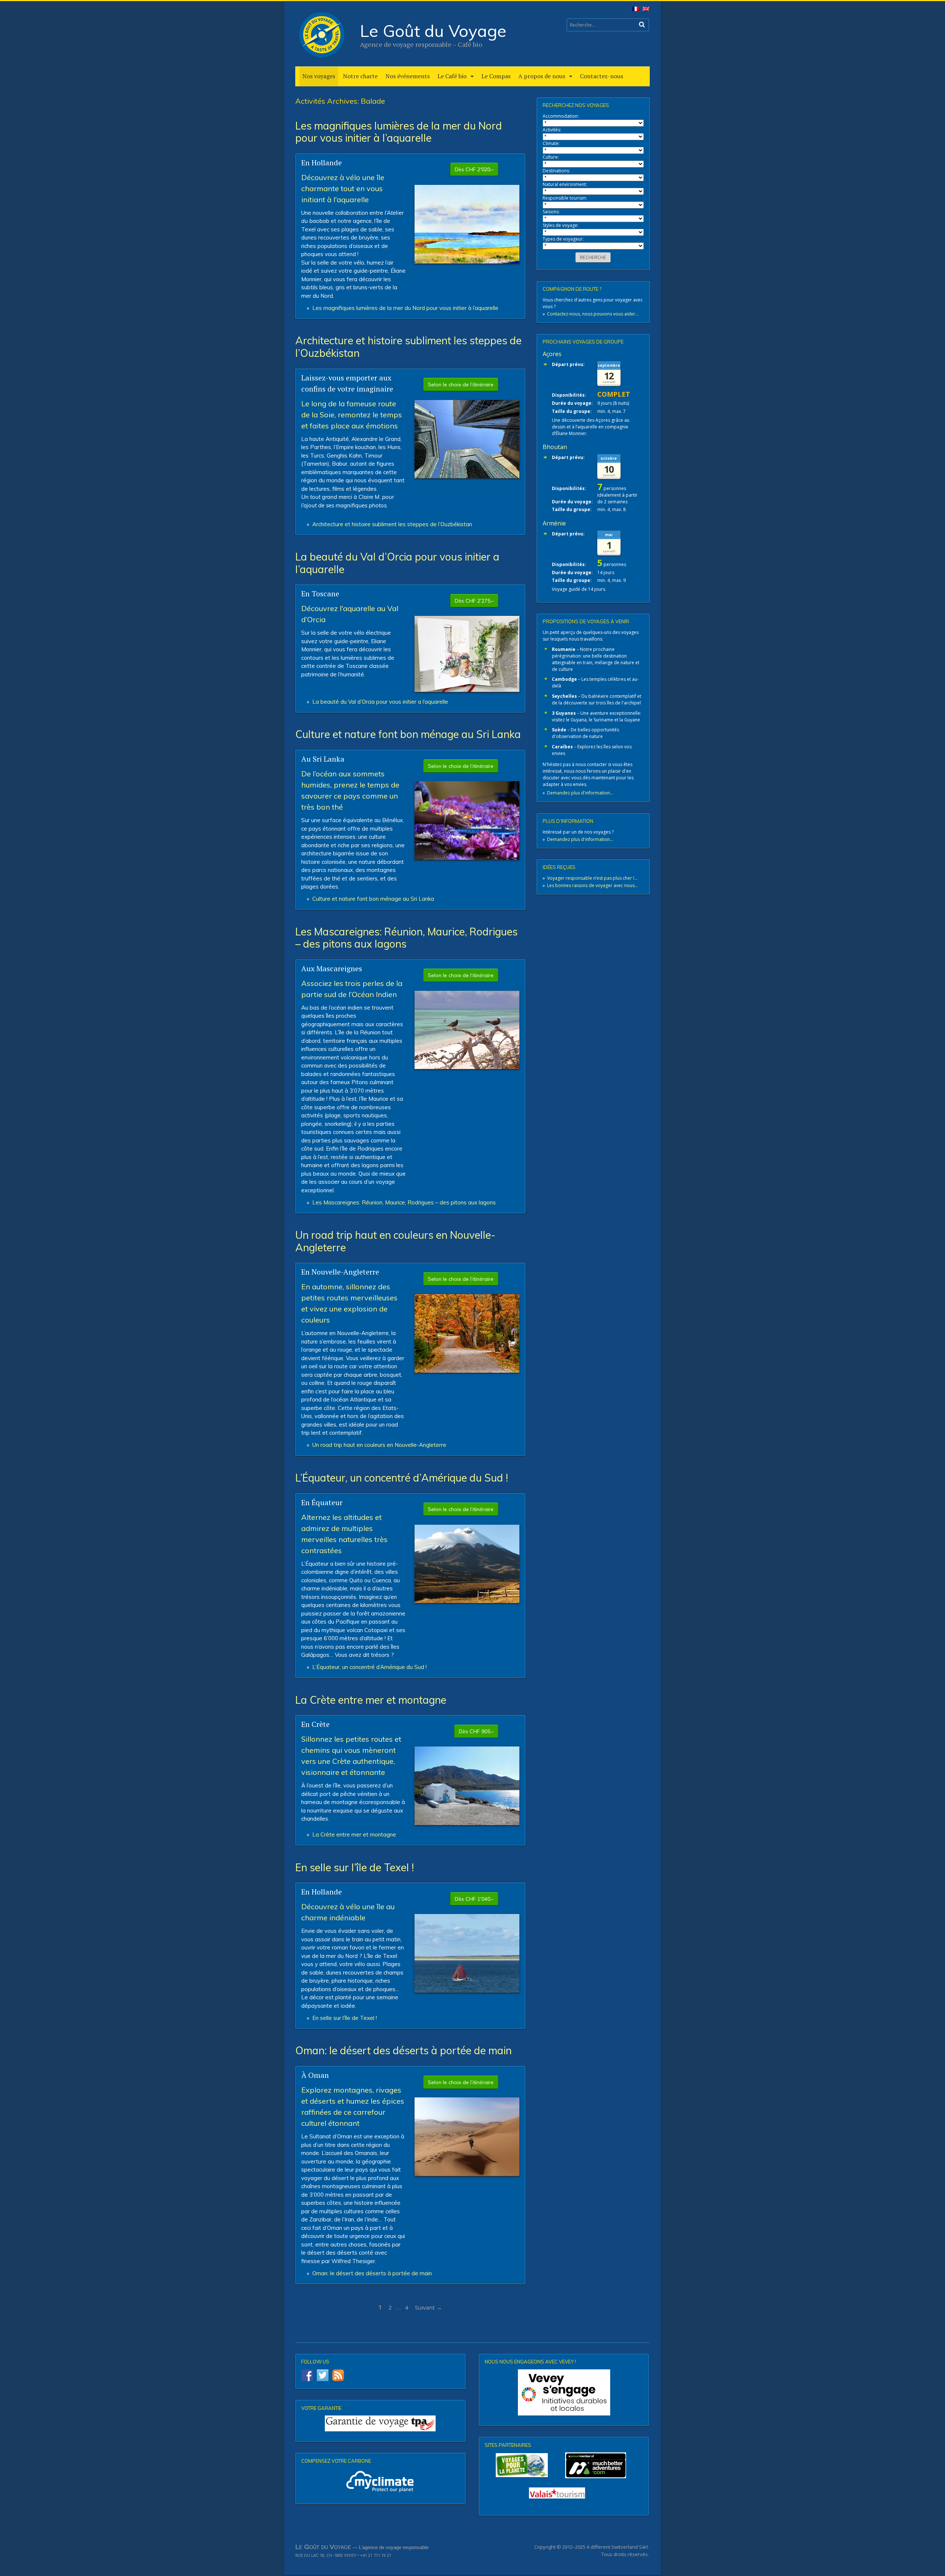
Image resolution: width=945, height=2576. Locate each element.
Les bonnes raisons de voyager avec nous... (592, 885)
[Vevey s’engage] (564, 2392)
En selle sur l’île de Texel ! (355, 1867)
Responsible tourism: (565, 198)
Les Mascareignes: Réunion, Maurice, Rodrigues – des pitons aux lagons (406, 938)
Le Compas (496, 76)
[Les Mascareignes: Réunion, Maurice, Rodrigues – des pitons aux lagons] (467, 1067)
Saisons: (551, 212)
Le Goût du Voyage (433, 31)
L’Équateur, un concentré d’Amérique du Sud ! (402, 1478)
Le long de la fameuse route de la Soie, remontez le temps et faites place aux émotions (352, 415)
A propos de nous (542, 76)
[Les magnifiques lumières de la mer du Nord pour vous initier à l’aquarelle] (467, 261)
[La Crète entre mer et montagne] (467, 1822)
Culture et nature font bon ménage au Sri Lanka (408, 734)
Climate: (551, 143)
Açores (552, 354)
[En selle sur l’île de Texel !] (467, 1990)
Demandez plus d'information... (580, 793)
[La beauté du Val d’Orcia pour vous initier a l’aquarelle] (467, 689)
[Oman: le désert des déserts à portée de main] (467, 2173)
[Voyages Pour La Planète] (522, 2465)
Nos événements (408, 76)
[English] (645, 11)
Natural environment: (565, 184)
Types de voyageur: (563, 239)
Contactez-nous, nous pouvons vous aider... (593, 314)
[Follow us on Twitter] (323, 2375)
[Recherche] (642, 25)
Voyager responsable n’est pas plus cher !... (592, 878)
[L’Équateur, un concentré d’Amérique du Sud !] (467, 1601)
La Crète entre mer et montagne (371, 1700)
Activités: (552, 130)
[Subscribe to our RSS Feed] (338, 2375)
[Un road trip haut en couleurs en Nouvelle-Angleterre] (467, 1370)
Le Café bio (452, 76)
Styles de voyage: (561, 225)
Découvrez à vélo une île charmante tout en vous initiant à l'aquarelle (343, 188)
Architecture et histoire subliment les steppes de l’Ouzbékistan (408, 347)
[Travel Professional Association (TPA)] (380, 2423)
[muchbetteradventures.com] (564, 2465)
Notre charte (360, 76)
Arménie (554, 523)
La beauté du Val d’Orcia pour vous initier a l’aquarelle (397, 563)
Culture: (551, 157)
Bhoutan (555, 447)
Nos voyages (319, 76)
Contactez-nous (602, 76)
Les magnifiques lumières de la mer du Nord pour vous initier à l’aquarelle (399, 132)
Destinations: (556, 171)
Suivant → (428, 2307)
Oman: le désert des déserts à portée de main (403, 2050)
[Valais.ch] (557, 2493)
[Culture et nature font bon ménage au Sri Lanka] (467, 857)
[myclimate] (380, 2481)
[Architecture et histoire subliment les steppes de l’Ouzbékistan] (467, 476)
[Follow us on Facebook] (307, 2375)
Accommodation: (561, 116)
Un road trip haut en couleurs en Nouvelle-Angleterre (395, 1241)
